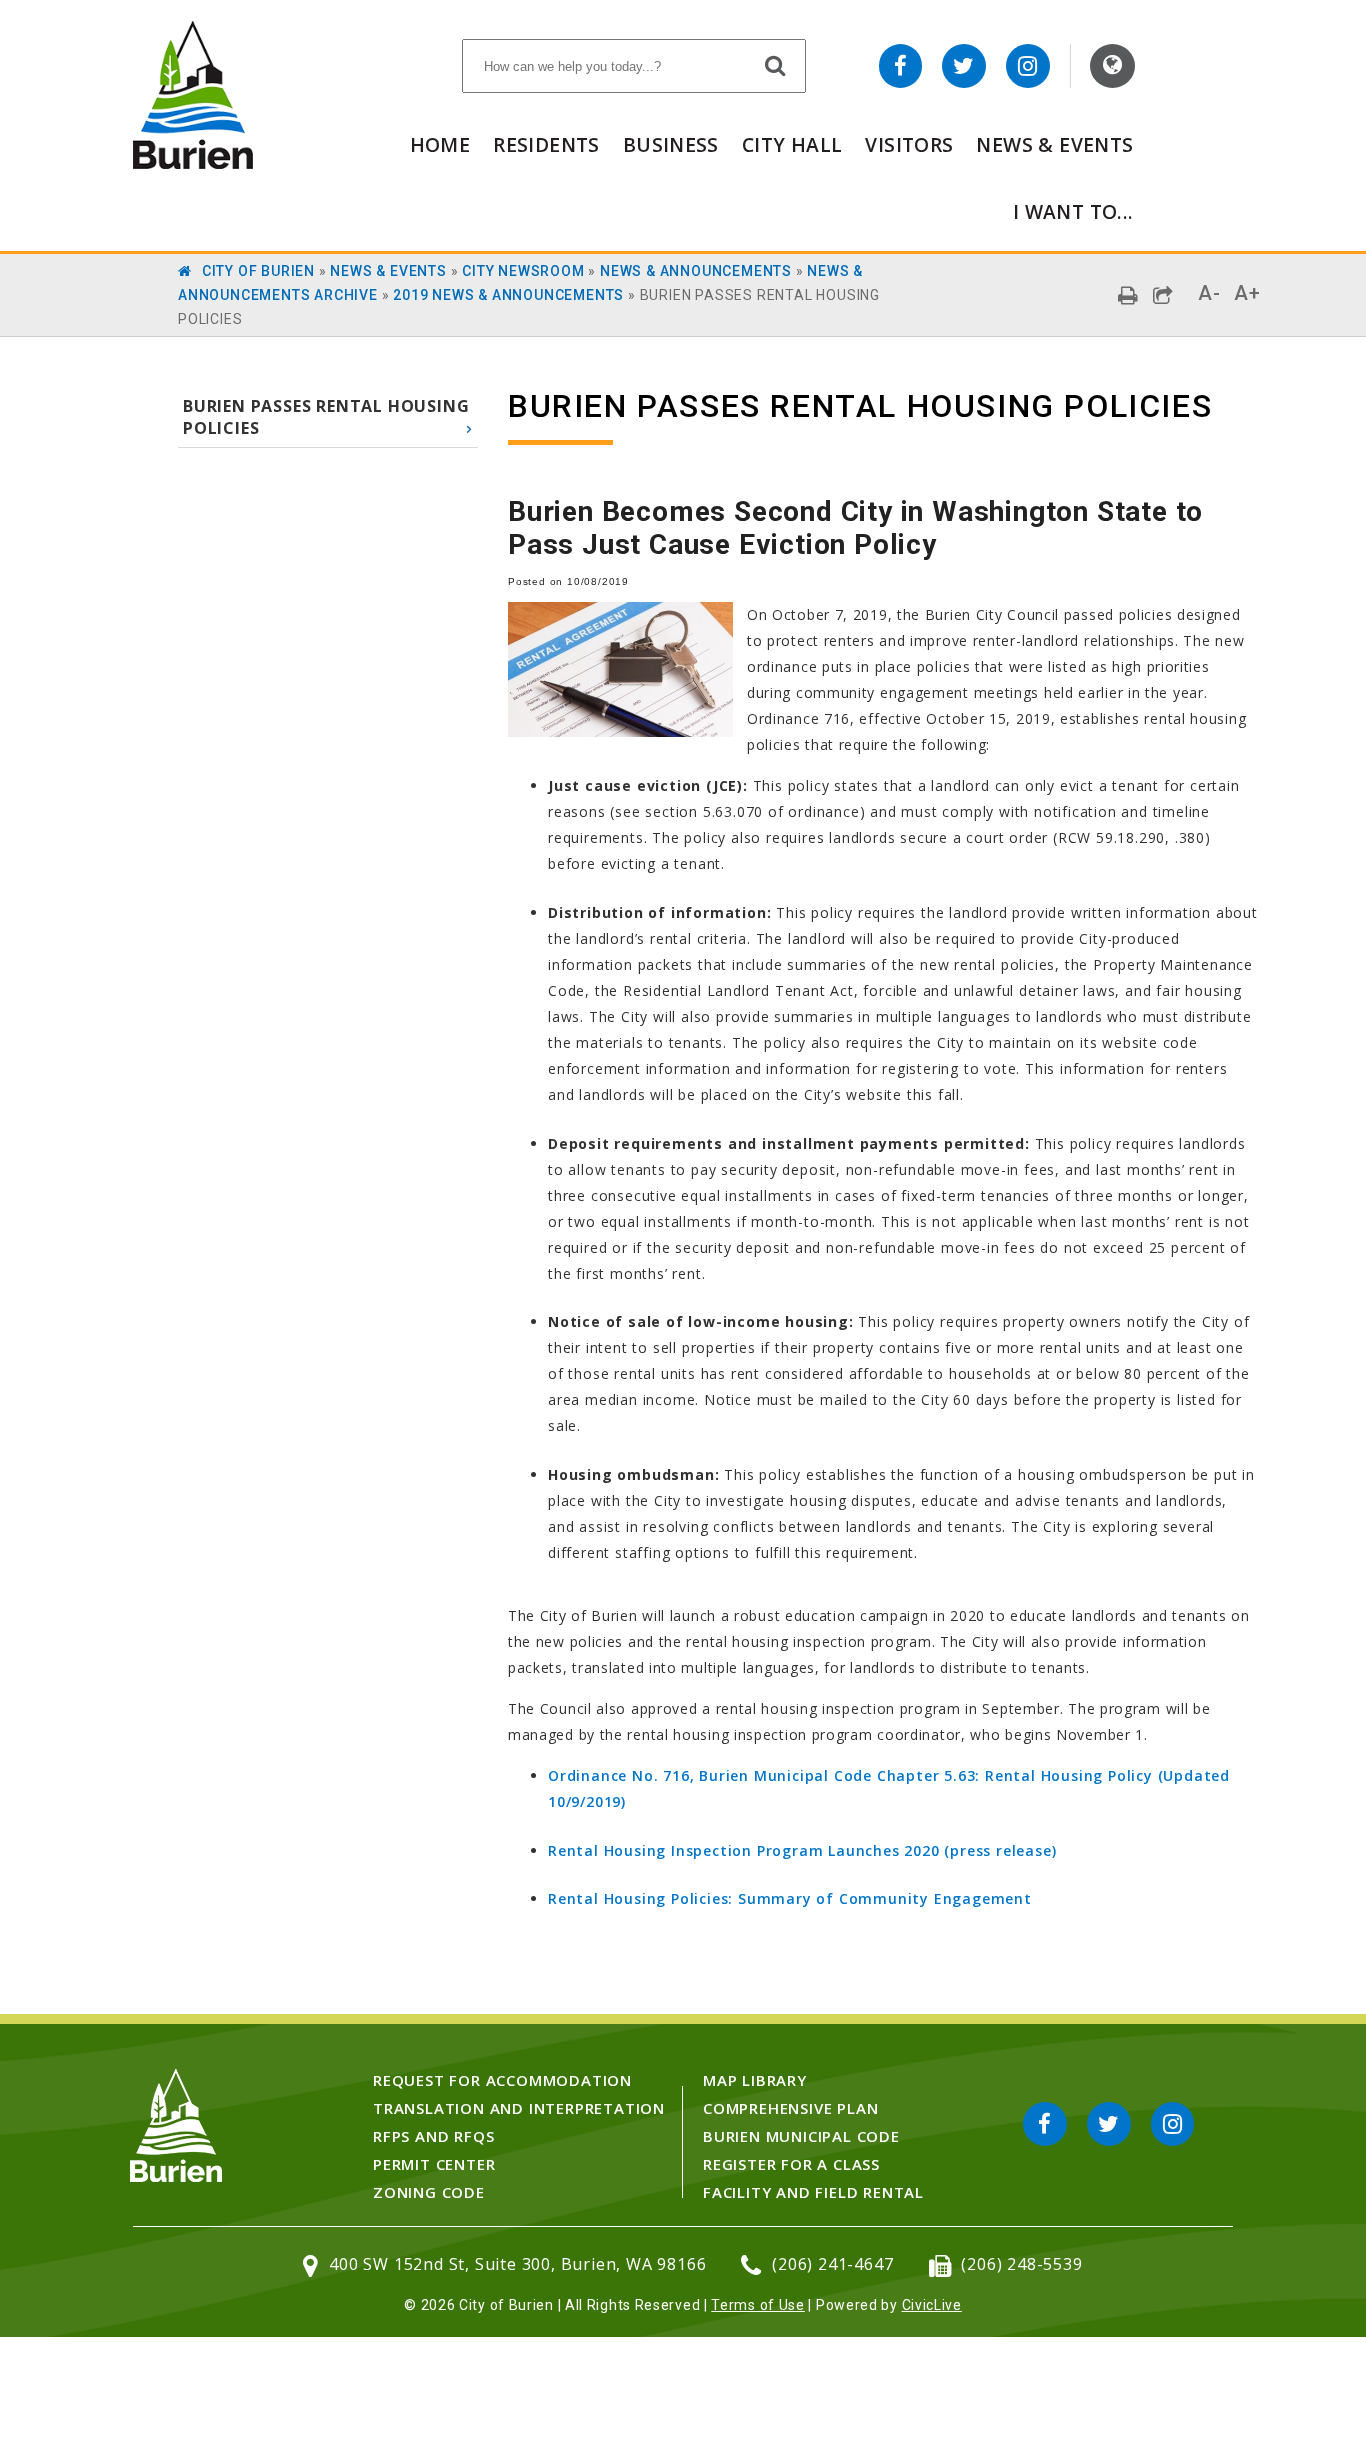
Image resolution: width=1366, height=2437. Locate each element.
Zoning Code (429, 2192)
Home (440, 144)
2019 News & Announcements (508, 295)
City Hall (792, 144)
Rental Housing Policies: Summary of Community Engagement (790, 1898)
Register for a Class (791, 2164)
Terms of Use (757, 2305)
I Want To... (1073, 211)
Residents (546, 144)
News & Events (1054, 144)
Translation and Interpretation (519, 2108)
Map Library (755, 2080)
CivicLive (932, 2305)
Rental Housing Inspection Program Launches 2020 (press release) (802, 1850)
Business (671, 144)
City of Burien (258, 271)
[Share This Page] (1163, 295)
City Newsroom (523, 271)
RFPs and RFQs (433, 2136)
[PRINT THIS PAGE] (1128, 295)
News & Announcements (696, 271)
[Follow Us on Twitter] (964, 66)
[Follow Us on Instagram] (1028, 66)
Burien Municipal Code (801, 2136)
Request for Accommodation (502, 2080)
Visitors (909, 144)
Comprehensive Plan (790, 2108)
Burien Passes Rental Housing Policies (326, 417)
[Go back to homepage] (193, 163)
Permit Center (434, 2164)
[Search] (776, 65)
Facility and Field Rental (813, 2192)
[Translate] (1112, 66)
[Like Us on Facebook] (901, 66)
